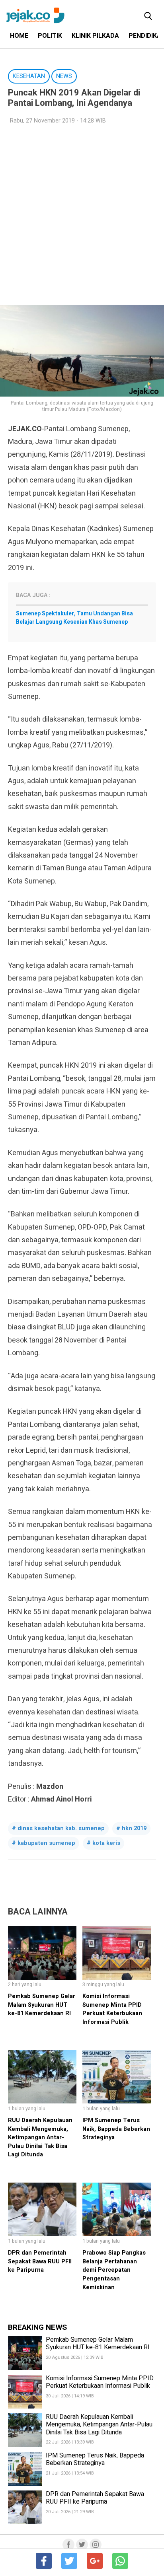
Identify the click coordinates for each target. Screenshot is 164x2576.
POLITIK (50, 36)
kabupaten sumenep (46, 1843)
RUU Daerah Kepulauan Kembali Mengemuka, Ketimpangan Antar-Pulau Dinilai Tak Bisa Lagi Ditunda (40, 2137)
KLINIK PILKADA (95, 36)
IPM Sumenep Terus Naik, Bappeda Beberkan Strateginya (116, 2129)
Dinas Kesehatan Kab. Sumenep (61, 1828)
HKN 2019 (134, 1828)
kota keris (106, 1843)
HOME (19, 36)
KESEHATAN (29, 76)
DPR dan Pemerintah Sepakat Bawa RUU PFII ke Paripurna (40, 2261)
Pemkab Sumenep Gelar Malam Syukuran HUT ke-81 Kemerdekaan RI (42, 2005)
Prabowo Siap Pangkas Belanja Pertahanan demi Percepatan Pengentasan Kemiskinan (114, 2270)
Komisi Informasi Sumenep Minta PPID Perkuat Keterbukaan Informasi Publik (112, 2009)
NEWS (64, 76)
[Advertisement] (82, 215)
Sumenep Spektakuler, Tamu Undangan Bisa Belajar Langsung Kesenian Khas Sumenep (74, 618)
